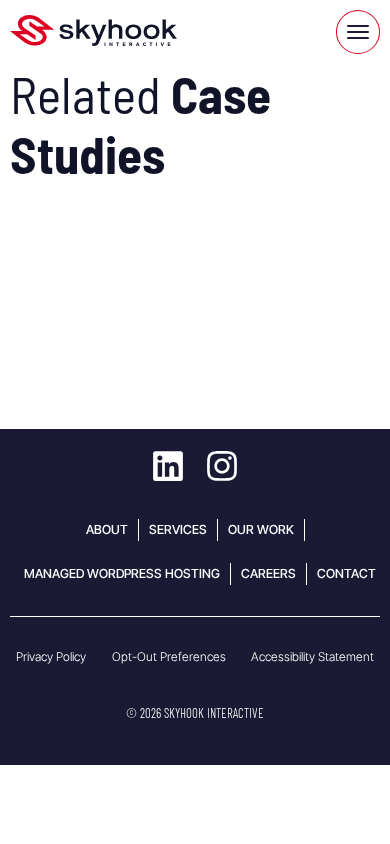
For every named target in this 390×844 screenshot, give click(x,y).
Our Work (261, 529)
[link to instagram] (222, 466)
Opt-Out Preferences (169, 656)
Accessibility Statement (312, 656)
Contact (346, 573)
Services (178, 529)
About (107, 529)
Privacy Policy (51, 656)
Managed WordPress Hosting (122, 573)
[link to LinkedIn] (168, 466)
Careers (268, 573)
